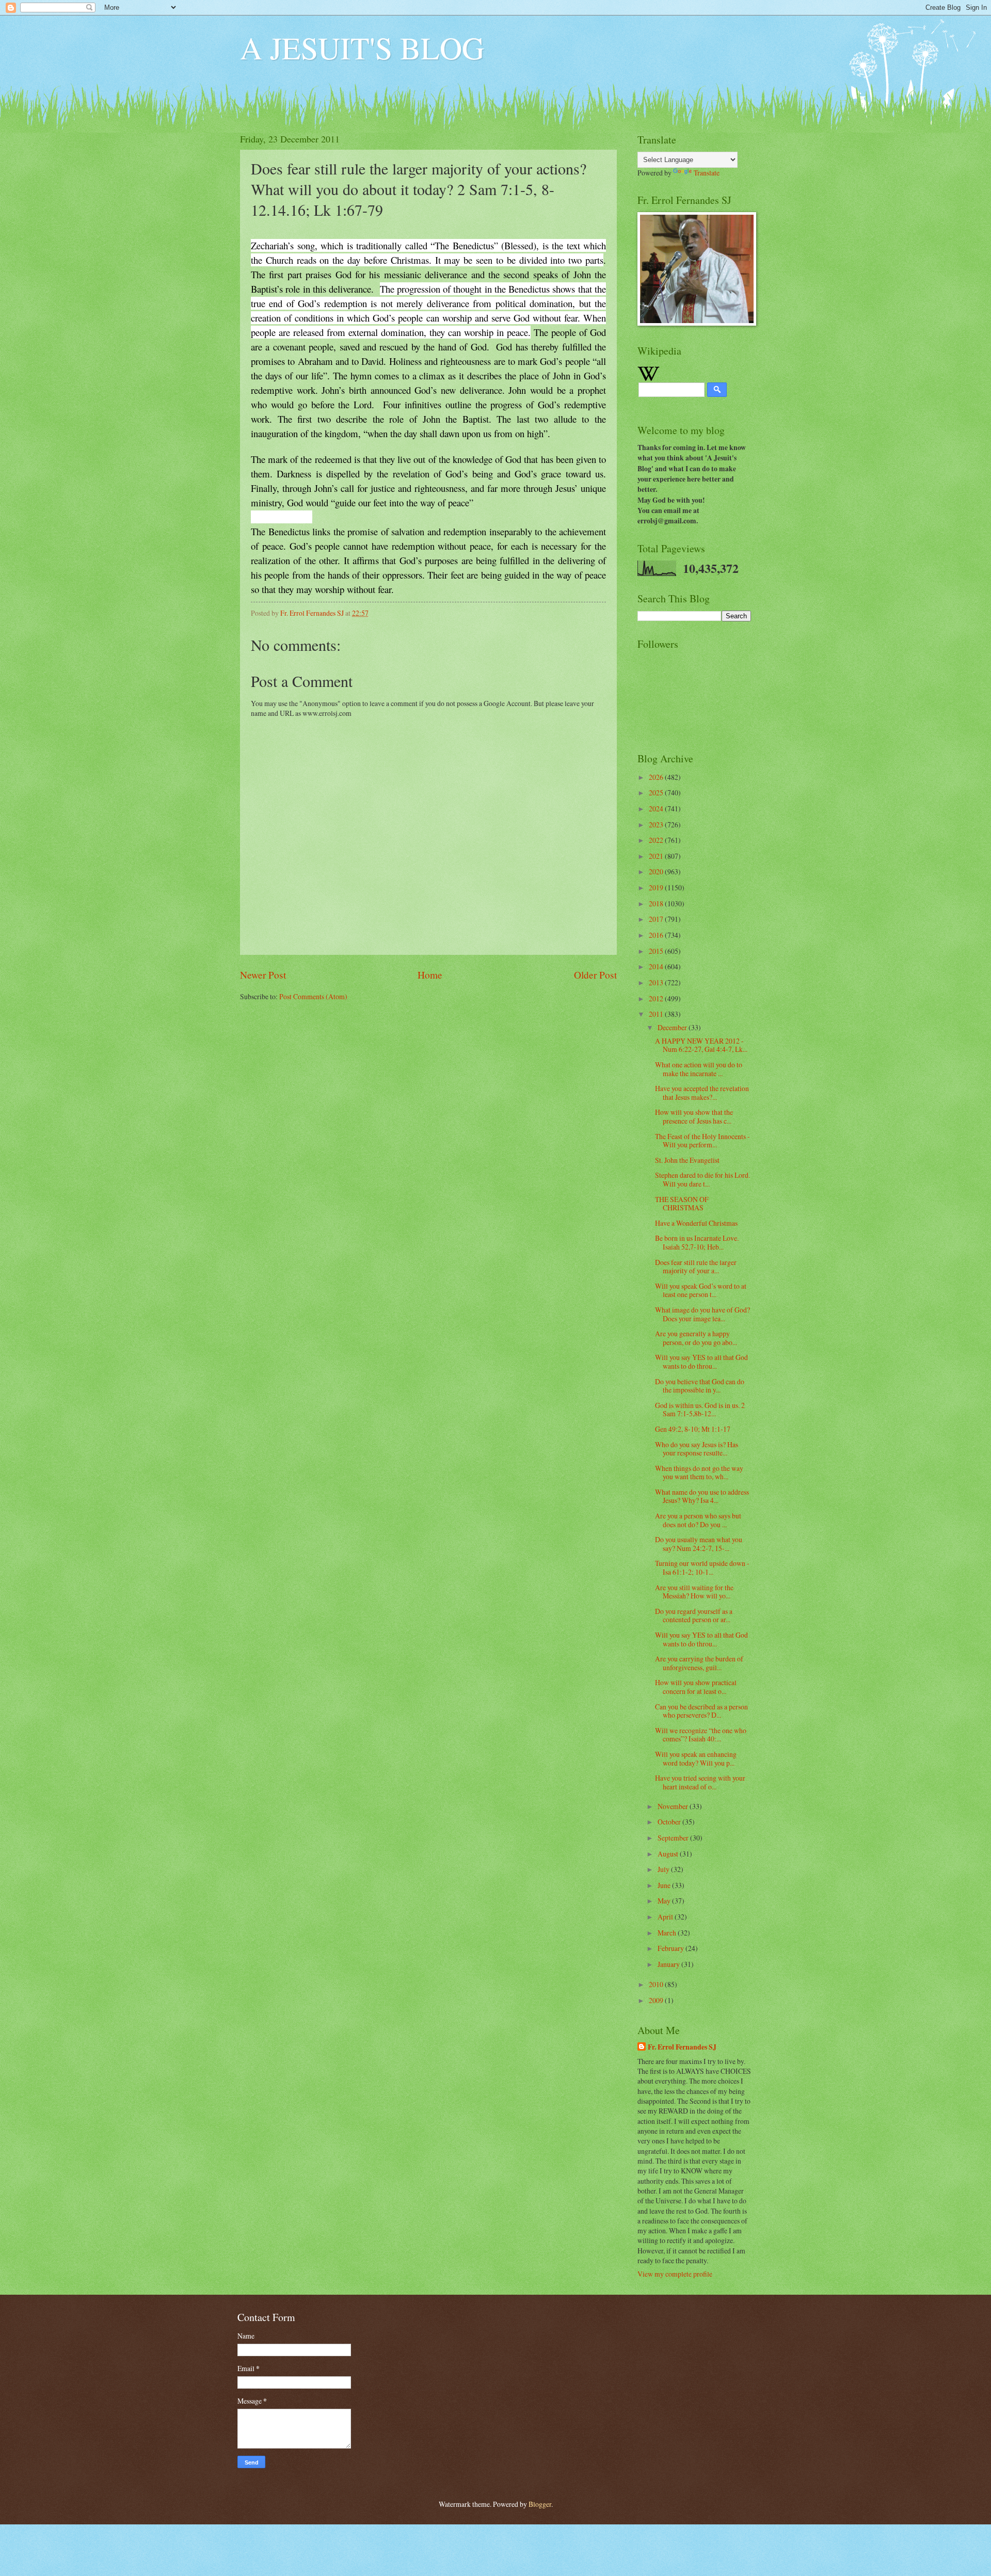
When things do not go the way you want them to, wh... (699, 1473)
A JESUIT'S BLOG (362, 47)
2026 (657, 777)
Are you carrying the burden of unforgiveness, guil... (699, 1663)
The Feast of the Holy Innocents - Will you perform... (702, 1141)
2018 (657, 903)
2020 (657, 871)
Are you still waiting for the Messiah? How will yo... (694, 1592)
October (670, 1822)
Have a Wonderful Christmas (696, 1223)
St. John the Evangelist (687, 1160)
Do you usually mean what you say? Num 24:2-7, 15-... (699, 1544)
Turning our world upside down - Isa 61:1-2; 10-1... (702, 1567)
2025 (657, 793)
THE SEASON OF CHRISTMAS (682, 1204)
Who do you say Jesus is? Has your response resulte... (697, 1449)
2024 (657, 809)
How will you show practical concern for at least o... (696, 1687)
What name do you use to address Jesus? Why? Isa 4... (702, 1496)
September (674, 1838)
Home (430, 975)
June (665, 1885)
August (669, 1854)
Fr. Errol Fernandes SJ (682, 2047)
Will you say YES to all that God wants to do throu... (701, 1362)
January (669, 1964)
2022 (657, 840)
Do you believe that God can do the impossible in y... (700, 1386)
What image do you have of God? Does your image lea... (702, 1314)
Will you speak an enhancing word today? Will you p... (696, 1758)
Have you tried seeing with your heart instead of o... (700, 1782)
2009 (657, 2000)
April (666, 1917)
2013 (657, 982)
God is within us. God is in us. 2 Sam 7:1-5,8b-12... (700, 1410)
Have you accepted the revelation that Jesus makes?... (702, 1093)
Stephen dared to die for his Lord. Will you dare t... (702, 1179)
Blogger (540, 2504)
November (674, 1806)
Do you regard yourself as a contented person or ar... (694, 1615)
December (673, 1027)
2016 (657, 935)
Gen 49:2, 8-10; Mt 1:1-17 (693, 1429)
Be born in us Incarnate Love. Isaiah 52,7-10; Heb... (697, 1242)
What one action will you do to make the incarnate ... (699, 1069)
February (672, 1948)
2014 (657, 966)
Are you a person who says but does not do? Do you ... (698, 1520)
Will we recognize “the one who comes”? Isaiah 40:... (701, 1735)
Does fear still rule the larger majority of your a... (696, 1267)
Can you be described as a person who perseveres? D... (701, 1711)
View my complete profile (675, 2274)
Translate (707, 173)
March (668, 1933)
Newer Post (263, 975)
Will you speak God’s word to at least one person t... (701, 1290)
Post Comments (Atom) (313, 996)
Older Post (595, 975)
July (664, 1869)
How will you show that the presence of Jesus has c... (694, 1116)
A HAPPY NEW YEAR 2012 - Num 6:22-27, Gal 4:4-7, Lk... (701, 1045)
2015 (657, 951)
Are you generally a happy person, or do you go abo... (696, 1338)
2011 (657, 1014)
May (665, 1901)
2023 (657, 825)
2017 (657, 919)
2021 (657, 856)
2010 (657, 1984)
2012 (657, 998)
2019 (657, 887)
